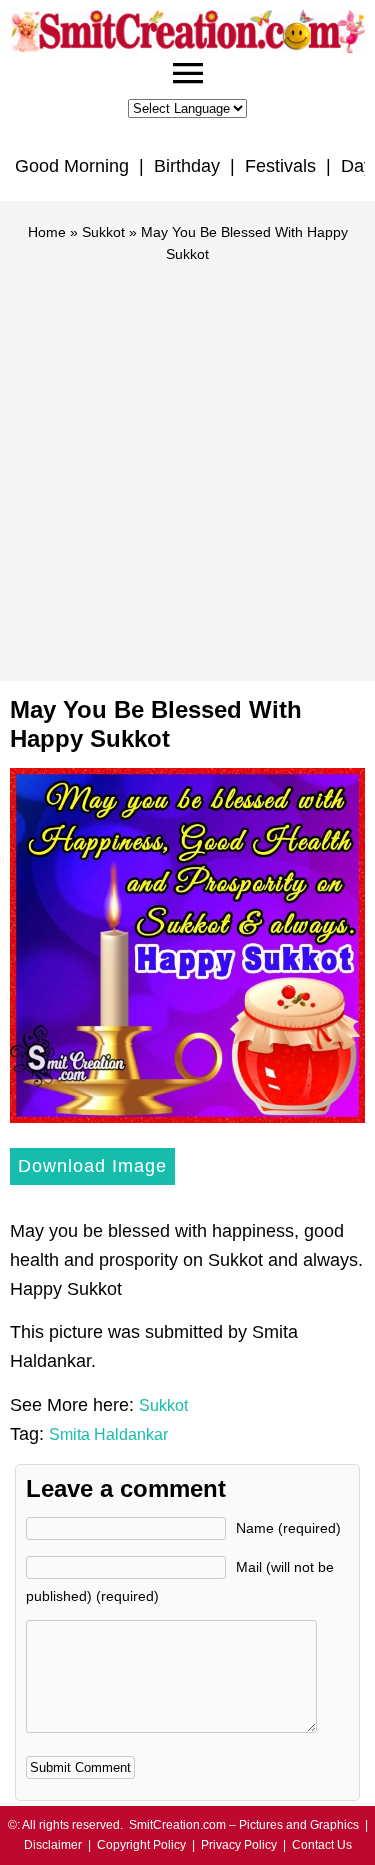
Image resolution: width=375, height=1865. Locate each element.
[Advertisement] (187, 463)
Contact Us (322, 1845)
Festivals (280, 166)
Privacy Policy (239, 1845)
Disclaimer (53, 1845)
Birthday (187, 166)
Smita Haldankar (108, 1434)
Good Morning (72, 166)
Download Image (92, 1166)
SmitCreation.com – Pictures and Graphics (244, 1825)
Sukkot (103, 232)
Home (47, 232)
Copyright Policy (141, 1845)
